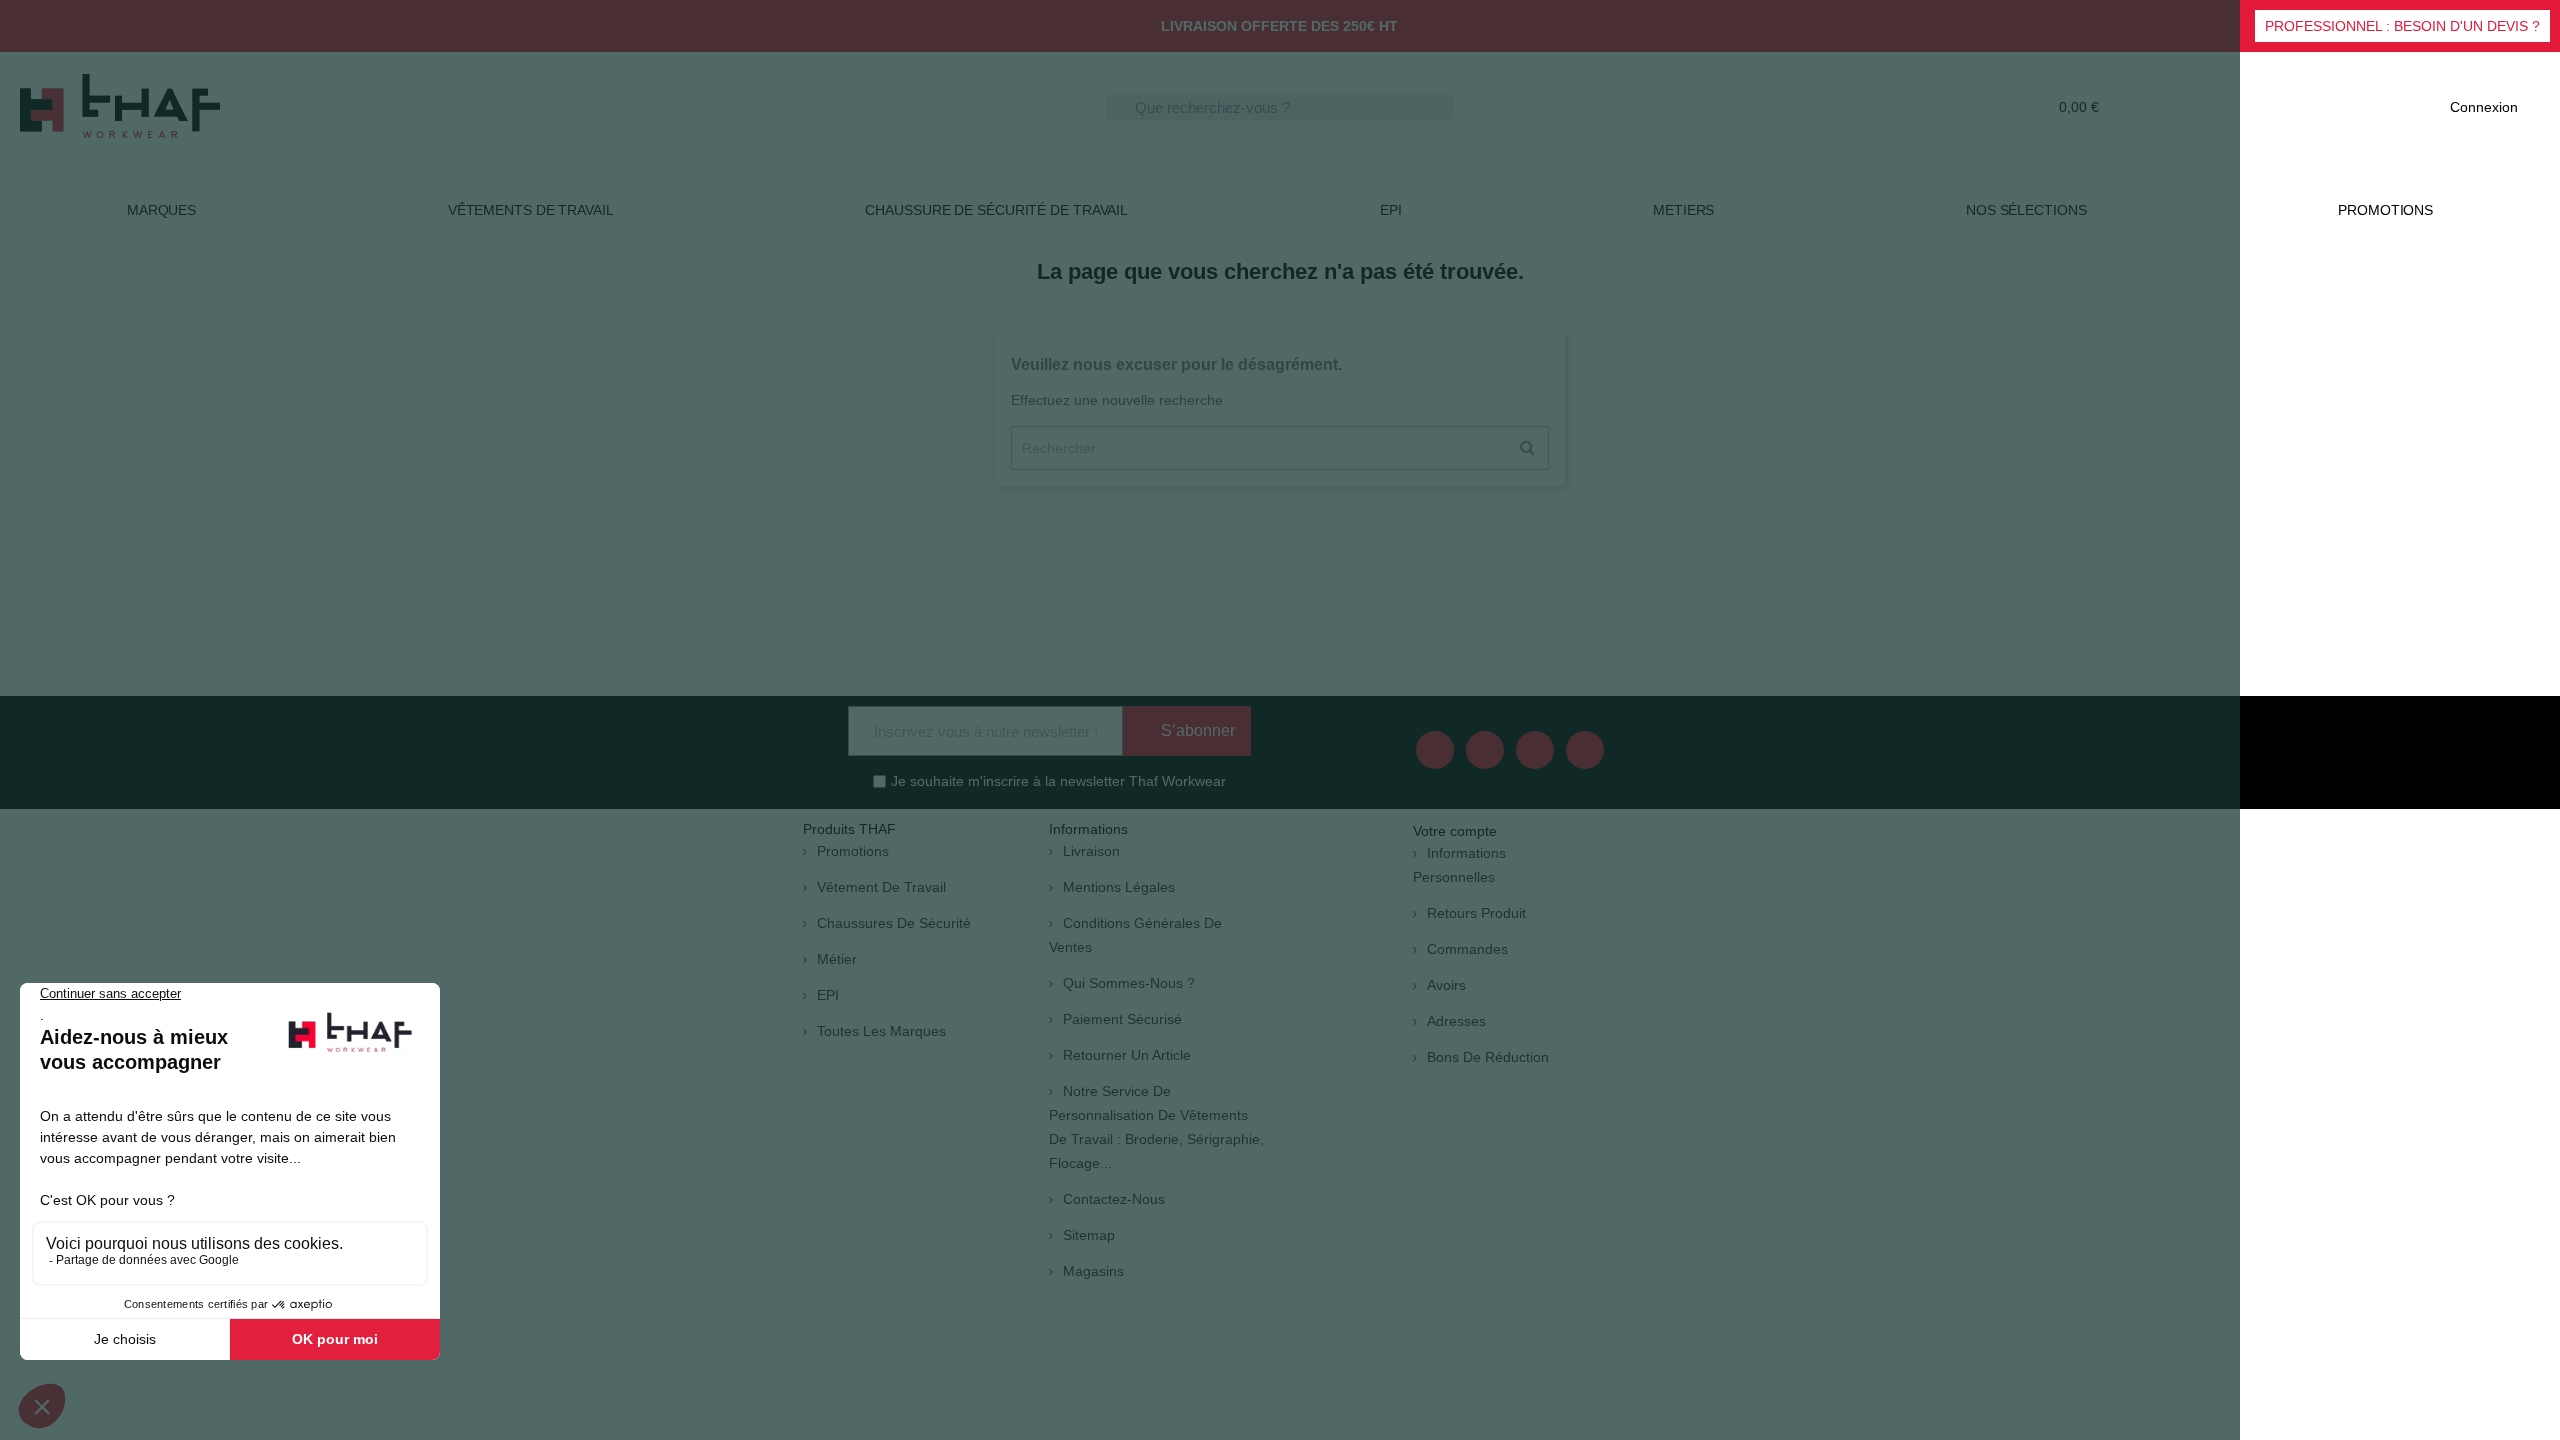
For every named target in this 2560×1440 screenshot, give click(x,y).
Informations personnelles (1459, 865)
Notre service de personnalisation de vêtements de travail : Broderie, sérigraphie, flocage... (1156, 1127)
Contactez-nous (1114, 1199)
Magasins (1093, 1271)
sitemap (1089, 1235)
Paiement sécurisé (1122, 1019)
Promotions (853, 851)
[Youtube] (1485, 750)
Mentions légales (1119, 887)
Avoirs (1446, 985)
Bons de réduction (1488, 1057)
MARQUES (161, 210)
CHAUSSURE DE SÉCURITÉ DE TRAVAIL (996, 210)
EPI (1391, 210)
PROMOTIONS (2385, 210)
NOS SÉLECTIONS (2026, 210)
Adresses (1456, 1021)
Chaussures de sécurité (894, 923)
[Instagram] (1585, 750)
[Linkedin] (1535, 750)
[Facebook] (1435, 750)
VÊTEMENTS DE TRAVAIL (531, 210)
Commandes (1467, 949)
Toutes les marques (881, 1031)
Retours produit (1476, 913)
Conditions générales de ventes (1135, 935)
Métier (837, 959)
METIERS (1683, 210)
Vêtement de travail (881, 887)
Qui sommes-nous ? (1129, 983)
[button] (2402, 26)
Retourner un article (1127, 1055)
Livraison (1091, 851)
